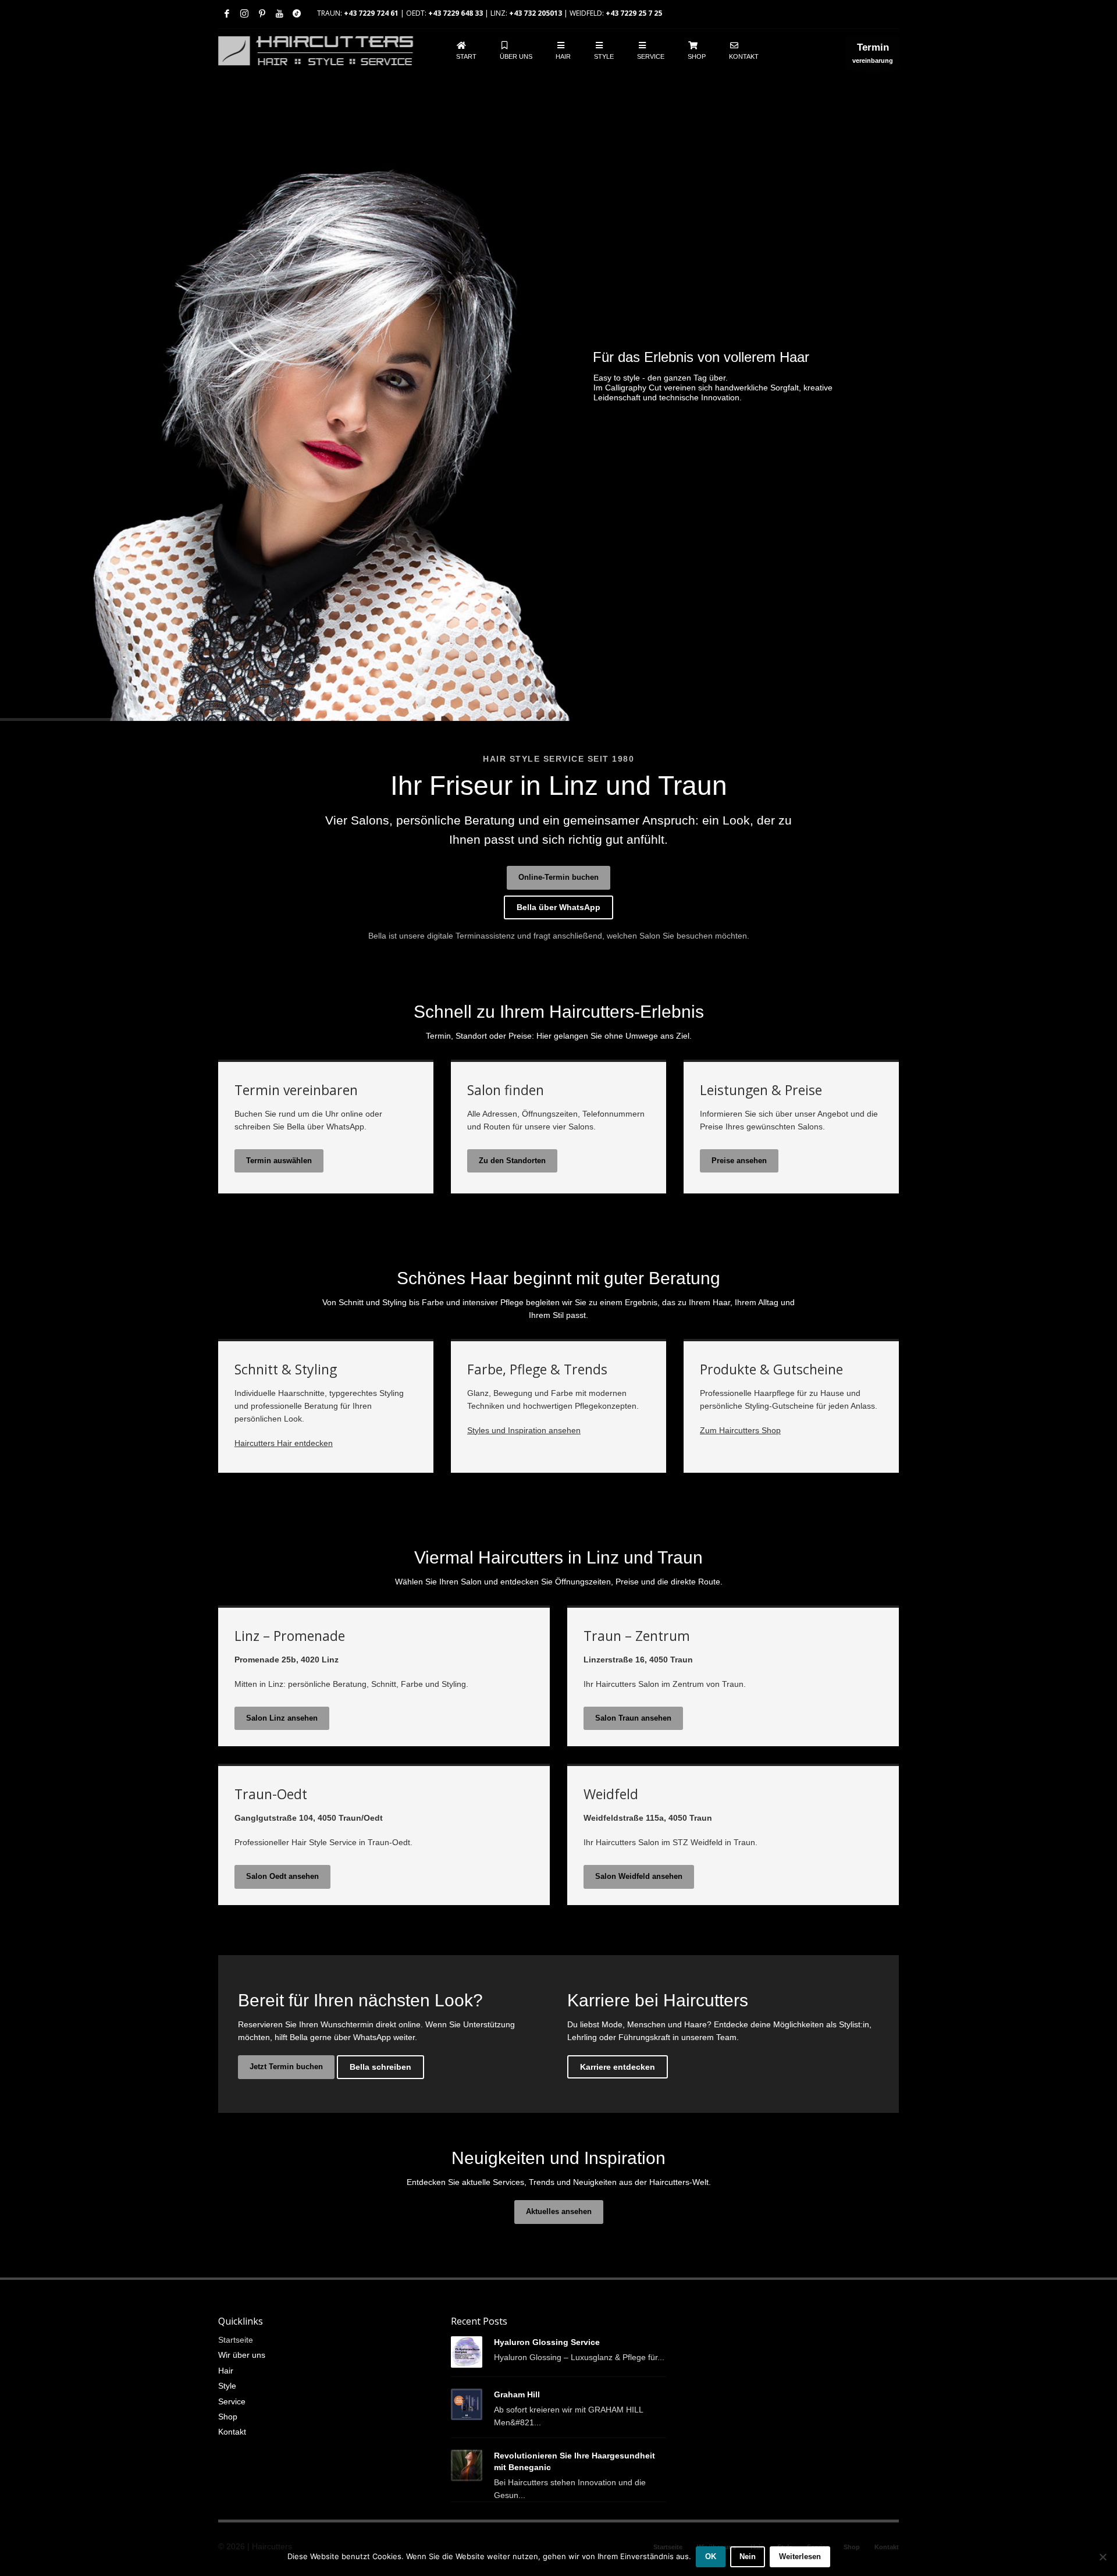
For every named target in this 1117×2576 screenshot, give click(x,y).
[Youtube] (279, 13)
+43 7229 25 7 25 (634, 13)
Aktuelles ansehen (559, 2211)
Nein (748, 2557)
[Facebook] (227, 13)
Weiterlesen (800, 2557)
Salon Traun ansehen (633, 1718)
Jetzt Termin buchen (286, 2067)
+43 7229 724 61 (371, 13)
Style (227, 2386)
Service (232, 2401)
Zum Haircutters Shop (740, 1430)
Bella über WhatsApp (558, 907)
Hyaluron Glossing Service (547, 2342)
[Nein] (1102, 2557)
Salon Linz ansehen (282, 1718)
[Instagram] (244, 13)
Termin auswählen (279, 1161)
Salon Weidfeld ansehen (639, 1876)
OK (711, 2557)
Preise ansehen (739, 1161)
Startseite (236, 2340)
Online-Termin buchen (558, 877)
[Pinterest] (262, 13)
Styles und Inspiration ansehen (524, 1430)
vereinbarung (873, 53)
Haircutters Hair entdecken (284, 1443)
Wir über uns (242, 2355)
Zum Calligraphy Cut (662, 423)
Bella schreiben (380, 2067)
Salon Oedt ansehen (282, 1876)
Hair (226, 2371)
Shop (228, 2417)
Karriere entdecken (618, 2067)
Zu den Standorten (512, 1161)
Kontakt (232, 2432)
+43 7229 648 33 (456, 13)
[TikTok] (297, 13)
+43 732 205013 (536, 13)
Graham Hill (517, 2394)
